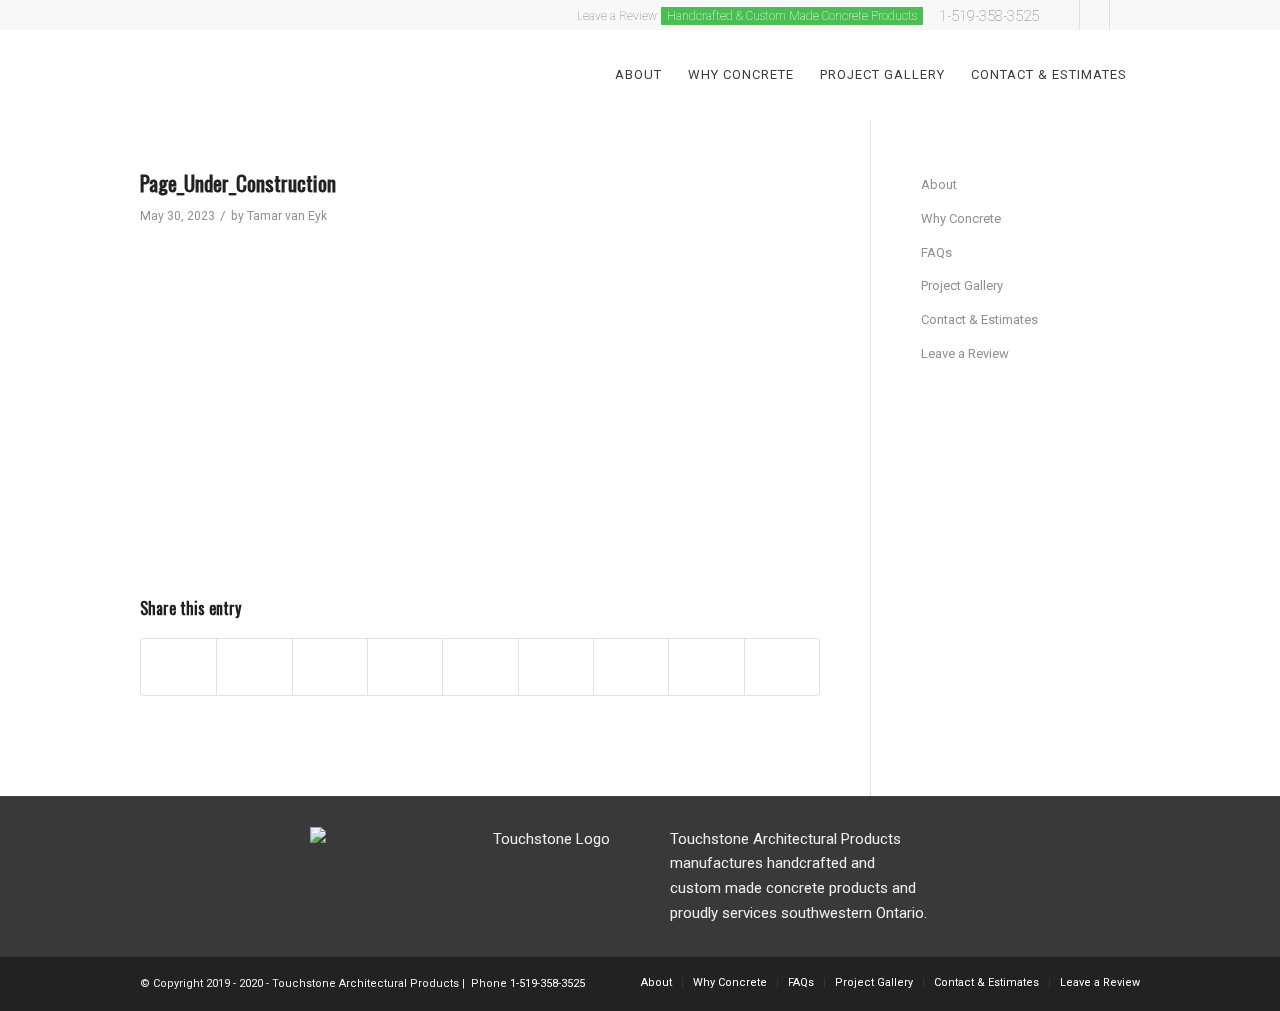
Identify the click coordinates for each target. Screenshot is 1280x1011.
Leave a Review (965, 353)
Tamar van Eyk (287, 216)
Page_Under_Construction (238, 182)
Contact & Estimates (979, 319)
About (939, 184)
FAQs (936, 252)
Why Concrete (961, 218)
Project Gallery (962, 285)
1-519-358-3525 (989, 16)
